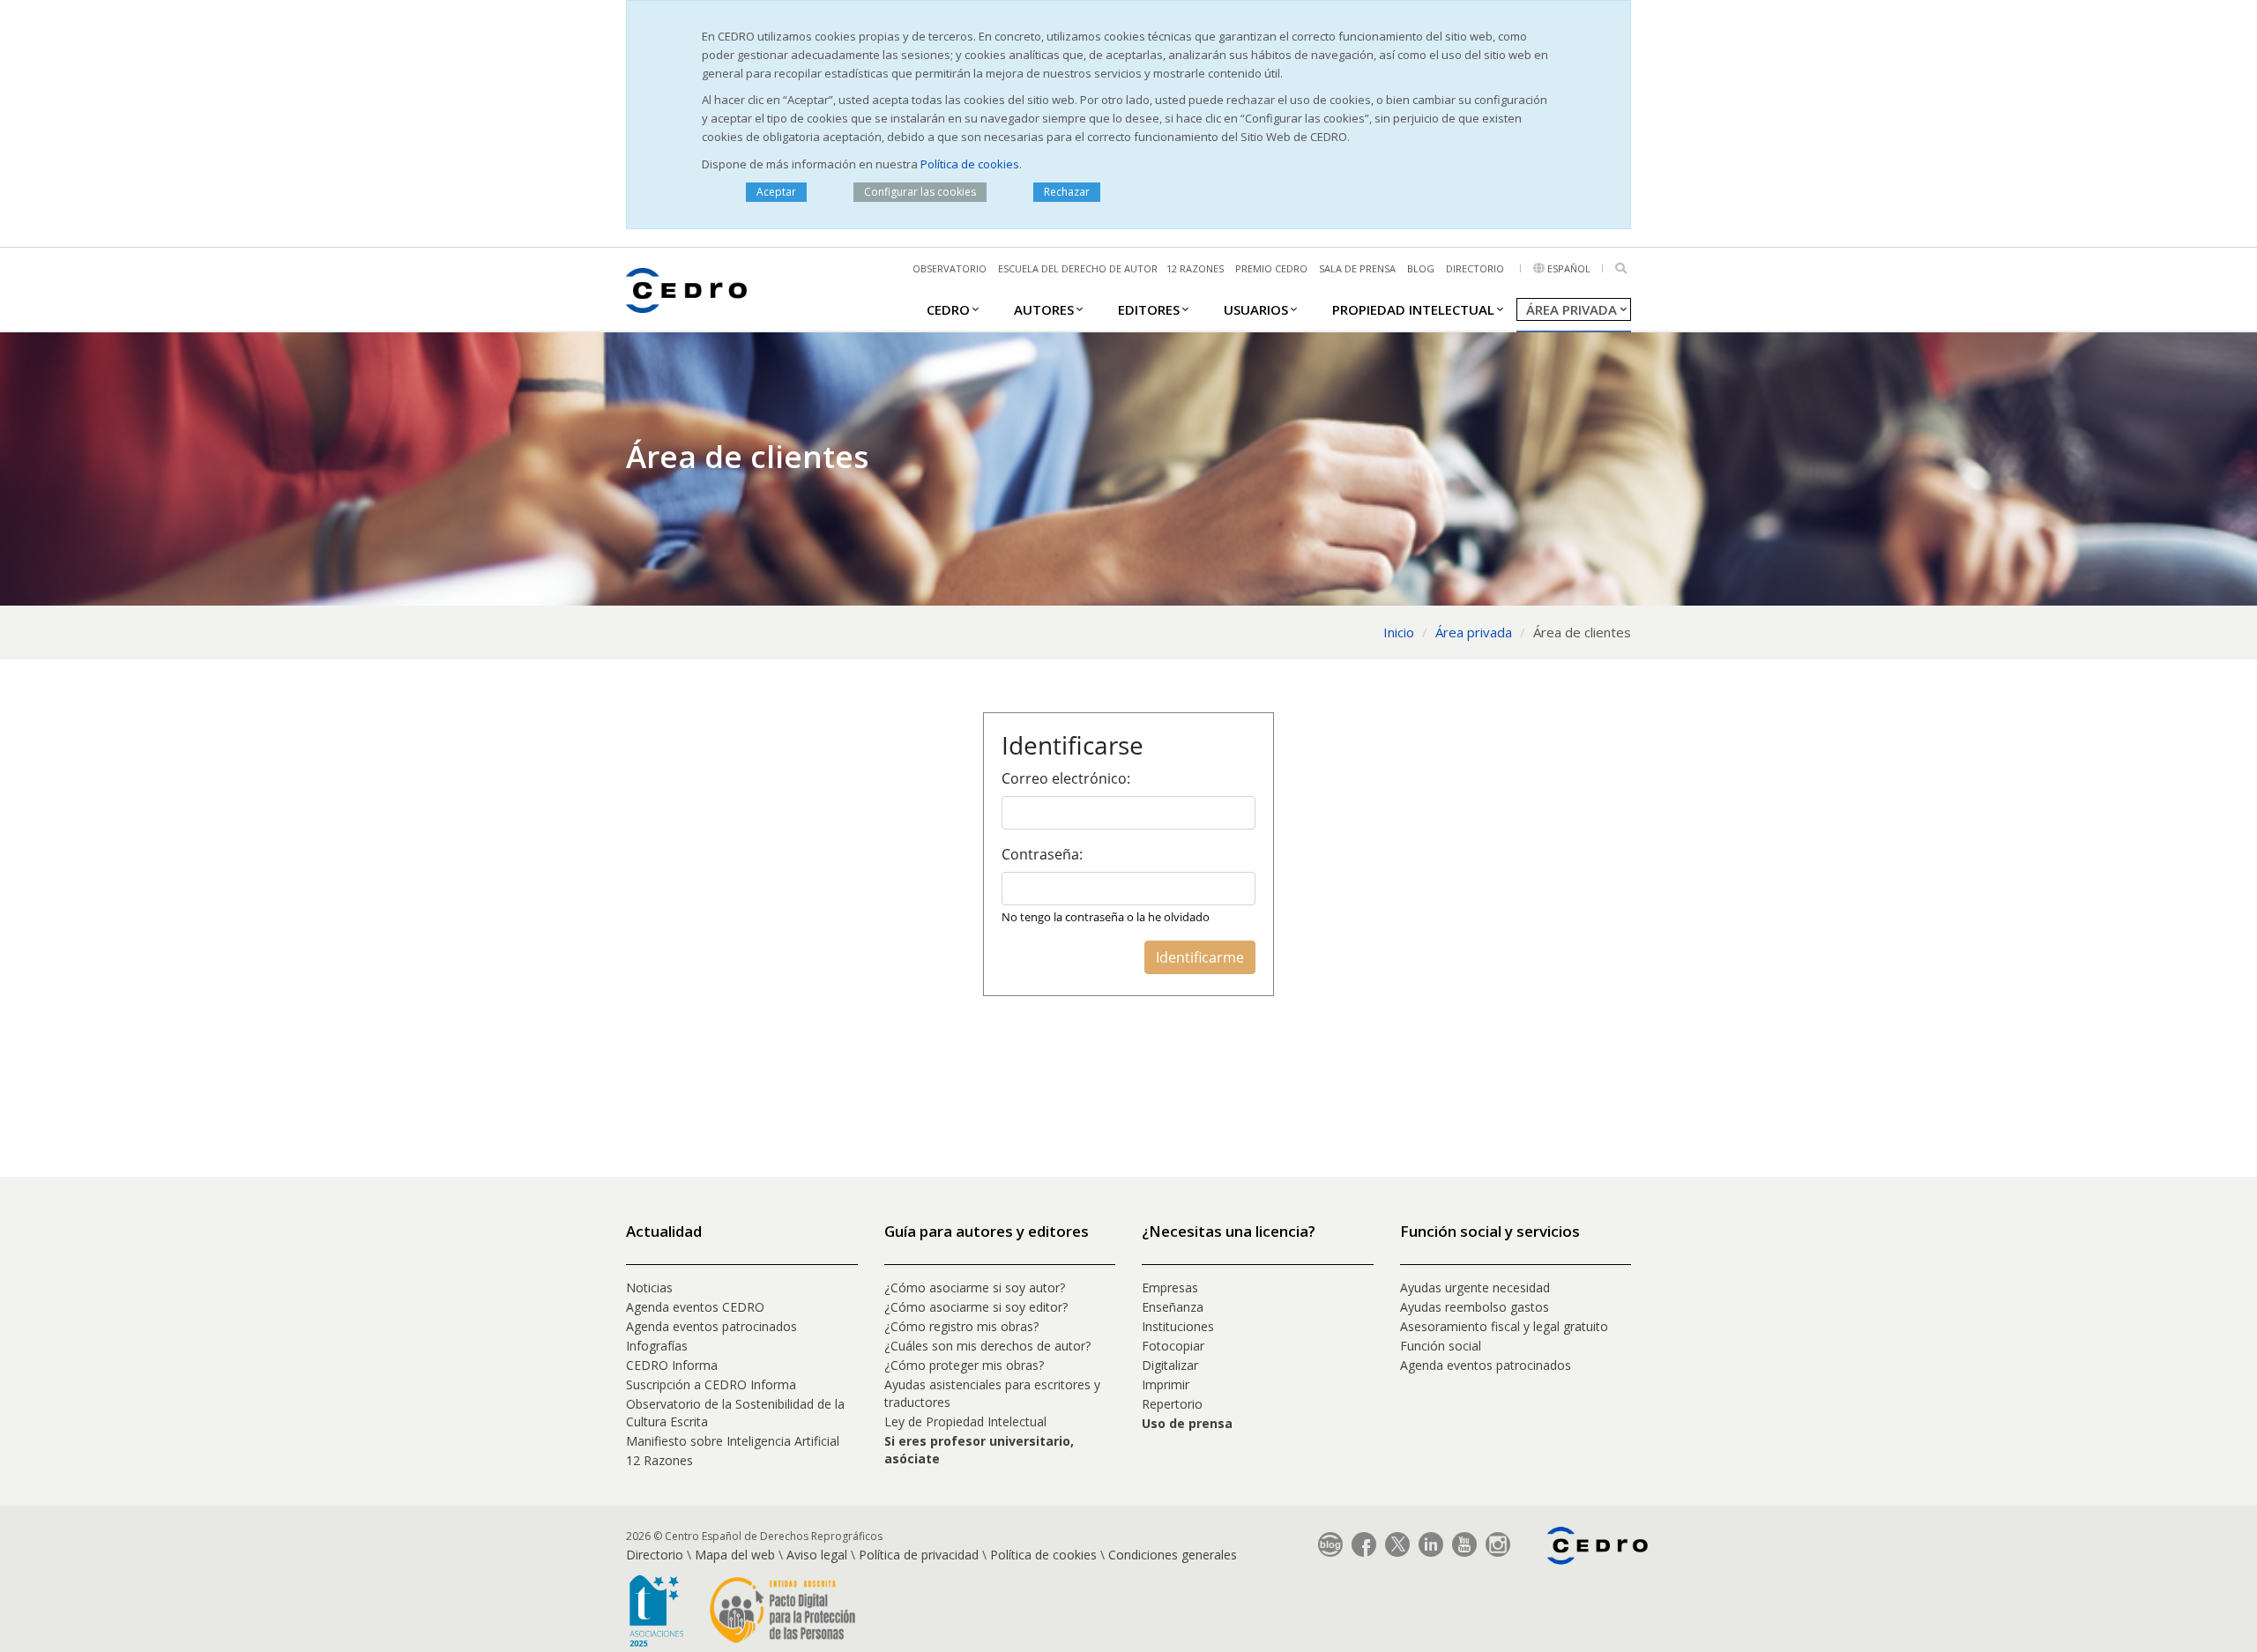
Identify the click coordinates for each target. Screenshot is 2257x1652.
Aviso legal (817, 1555)
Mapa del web (735, 1555)
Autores (1044, 309)
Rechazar (1067, 192)
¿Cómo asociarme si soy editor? (976, 1307)
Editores (1149, 309)
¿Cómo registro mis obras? (961, 1326)
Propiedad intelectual (1413, 309)
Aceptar (776, 192)
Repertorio (1172, 1404)
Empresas (1170, 1287)
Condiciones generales (1173, 1555)
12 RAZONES (1195, 268)
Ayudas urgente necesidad (1475, 1287)
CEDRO (948, 309)
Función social (1441, 1346)
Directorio (1475, 268)
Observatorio (950, 268)
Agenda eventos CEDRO (695, 1307)
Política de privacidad (919, 1555)
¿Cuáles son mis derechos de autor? (987, 1346)
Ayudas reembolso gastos (1475, 1307)
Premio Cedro (1271, 268)
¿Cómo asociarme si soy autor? (975, 1287)
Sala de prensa (1357, 268)
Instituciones (1178, 1326)
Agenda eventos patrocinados (711, 1326)
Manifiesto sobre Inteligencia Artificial (733, 1441)
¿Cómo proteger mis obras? (964, 1365)
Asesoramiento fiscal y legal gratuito (1504, 1326)
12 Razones (659, 1460)
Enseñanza (1173, 1307)
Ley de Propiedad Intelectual (965, 1421)
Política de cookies (970, 164)
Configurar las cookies (920, 192)
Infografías (657, 1346)
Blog (1421, 268)
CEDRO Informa (672, 1365)
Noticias (649, 1287)
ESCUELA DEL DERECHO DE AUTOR (1078, 268)
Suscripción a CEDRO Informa (711, 1384)
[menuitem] (948, 309)
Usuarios (1256, 309)
